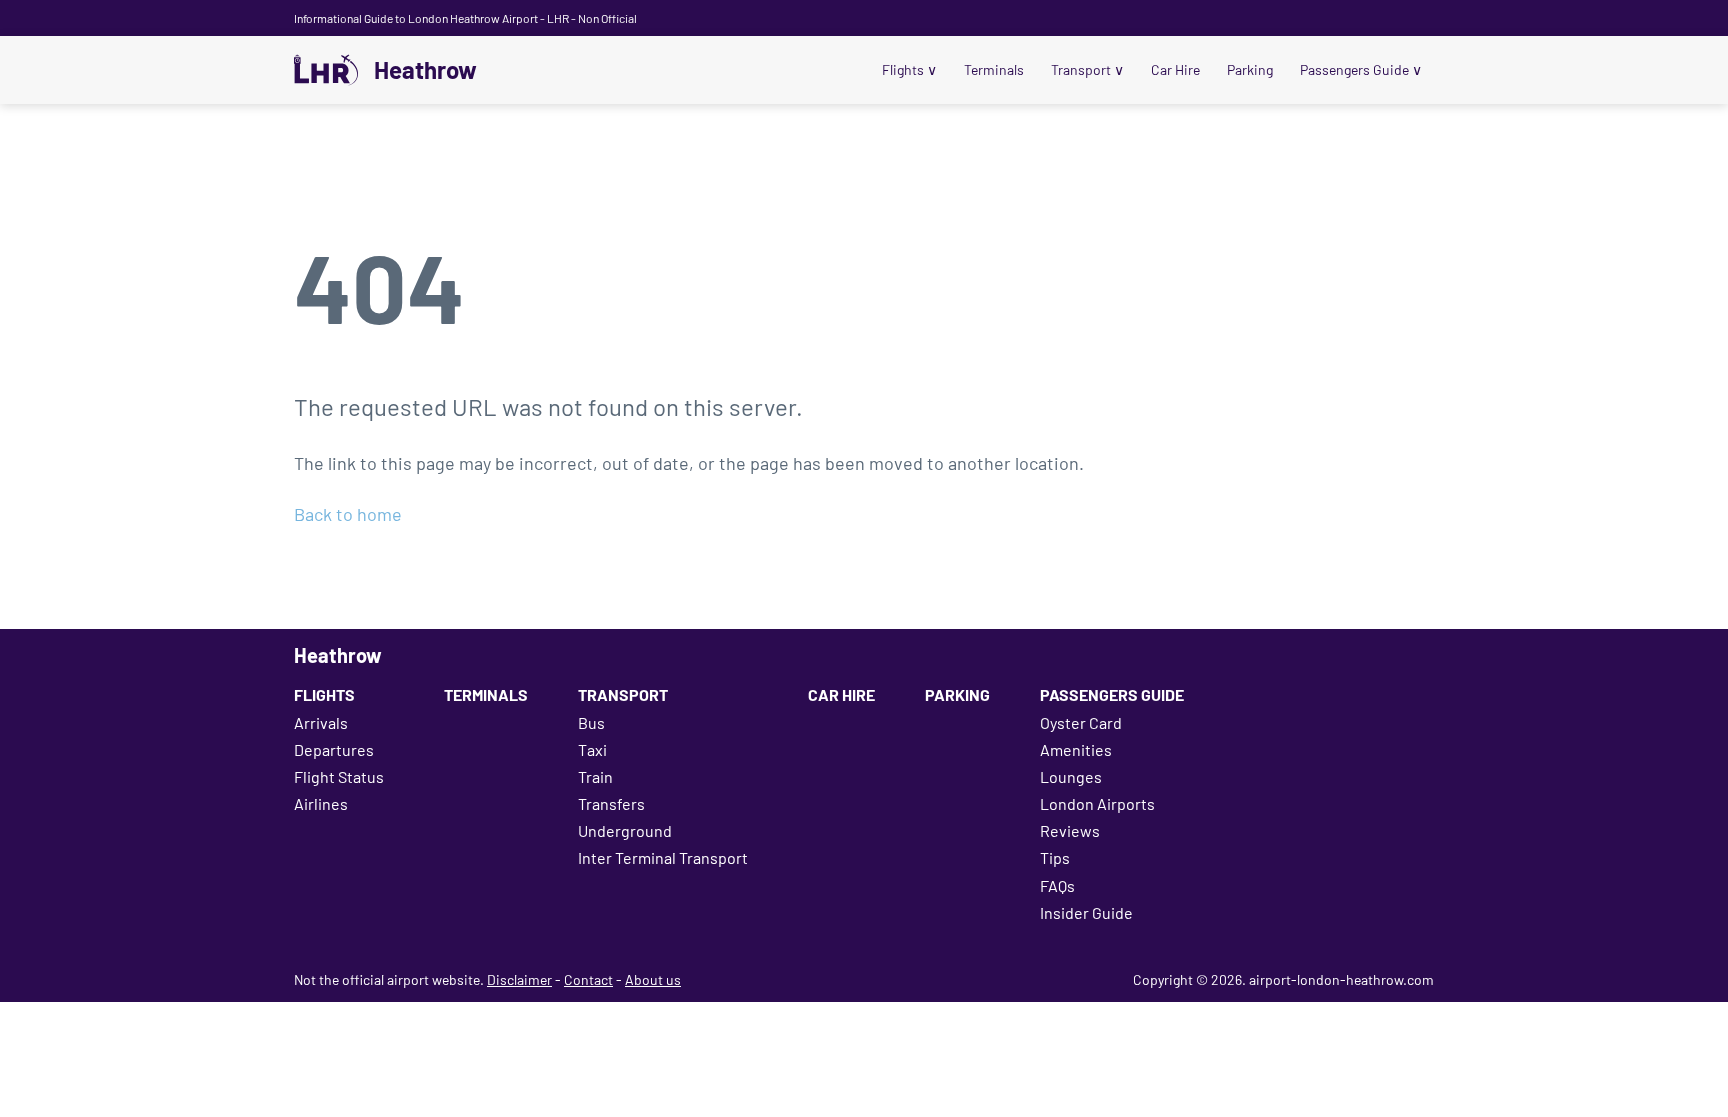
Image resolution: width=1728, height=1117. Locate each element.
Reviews (1070, 830)
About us (653, 979)
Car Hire (1175, 69)
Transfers (611, 803)
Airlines (321, 803)
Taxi (592, 749)
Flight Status (339, 776)
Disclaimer (519, 979)
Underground (625, 830)
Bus (591, 722)
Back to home (348, 514)
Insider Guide (1086, 912)
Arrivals (321, 722)
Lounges (1071, 776)
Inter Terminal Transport (663, 857)
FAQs (1057, 885)
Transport (1087, 69)
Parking (1250, 69)
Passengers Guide (1361, 69)
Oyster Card (1081, 722)
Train (595, 776)
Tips (1055, 857)
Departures (334, 749)
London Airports (1097, 803)
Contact (588, 979)
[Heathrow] (326, 70)
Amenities (1076, 749)
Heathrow (425, 70)
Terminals (994, 69)
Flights (909, 69)
